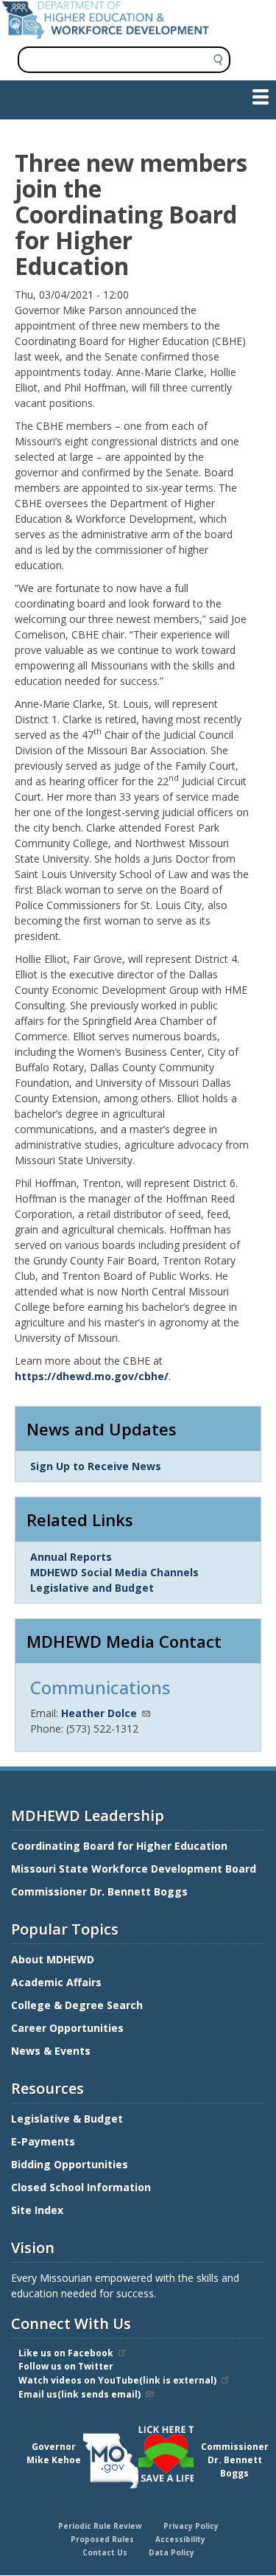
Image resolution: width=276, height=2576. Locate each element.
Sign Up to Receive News (96, 1466)
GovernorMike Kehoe (54, 2453)
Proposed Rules (102, 2539)
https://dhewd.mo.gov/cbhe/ (92, 1376)
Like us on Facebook (66, 2353)
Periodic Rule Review (100, 2526)
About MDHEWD (53, 1959)
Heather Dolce (99, 1713)
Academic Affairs (58, 1982)
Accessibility (180, 2539)
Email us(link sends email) (79, 2394)
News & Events (51, 2051)
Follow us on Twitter (66, 2366)
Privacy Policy (191, 2526)
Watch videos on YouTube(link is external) (117, 2380)
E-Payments (43, 2141)
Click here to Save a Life (141, 2428)
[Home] (106, 35)
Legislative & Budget (68, 2119)
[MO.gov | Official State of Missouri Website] (111, 2461)
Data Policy (171, 2552)
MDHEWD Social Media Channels (114, 1572)
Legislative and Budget (92, 1588)
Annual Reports (71, 1557)
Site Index (39, 2210)
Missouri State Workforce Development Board (134, 1869)
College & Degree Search (78, 2005)
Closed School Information (81, 2187)
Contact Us (105, 2552)
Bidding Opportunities (71, 2164)
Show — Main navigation (69, 96)
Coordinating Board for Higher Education (121, 1846)
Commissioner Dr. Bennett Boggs (99, 1891)
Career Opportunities (67, 2028)
